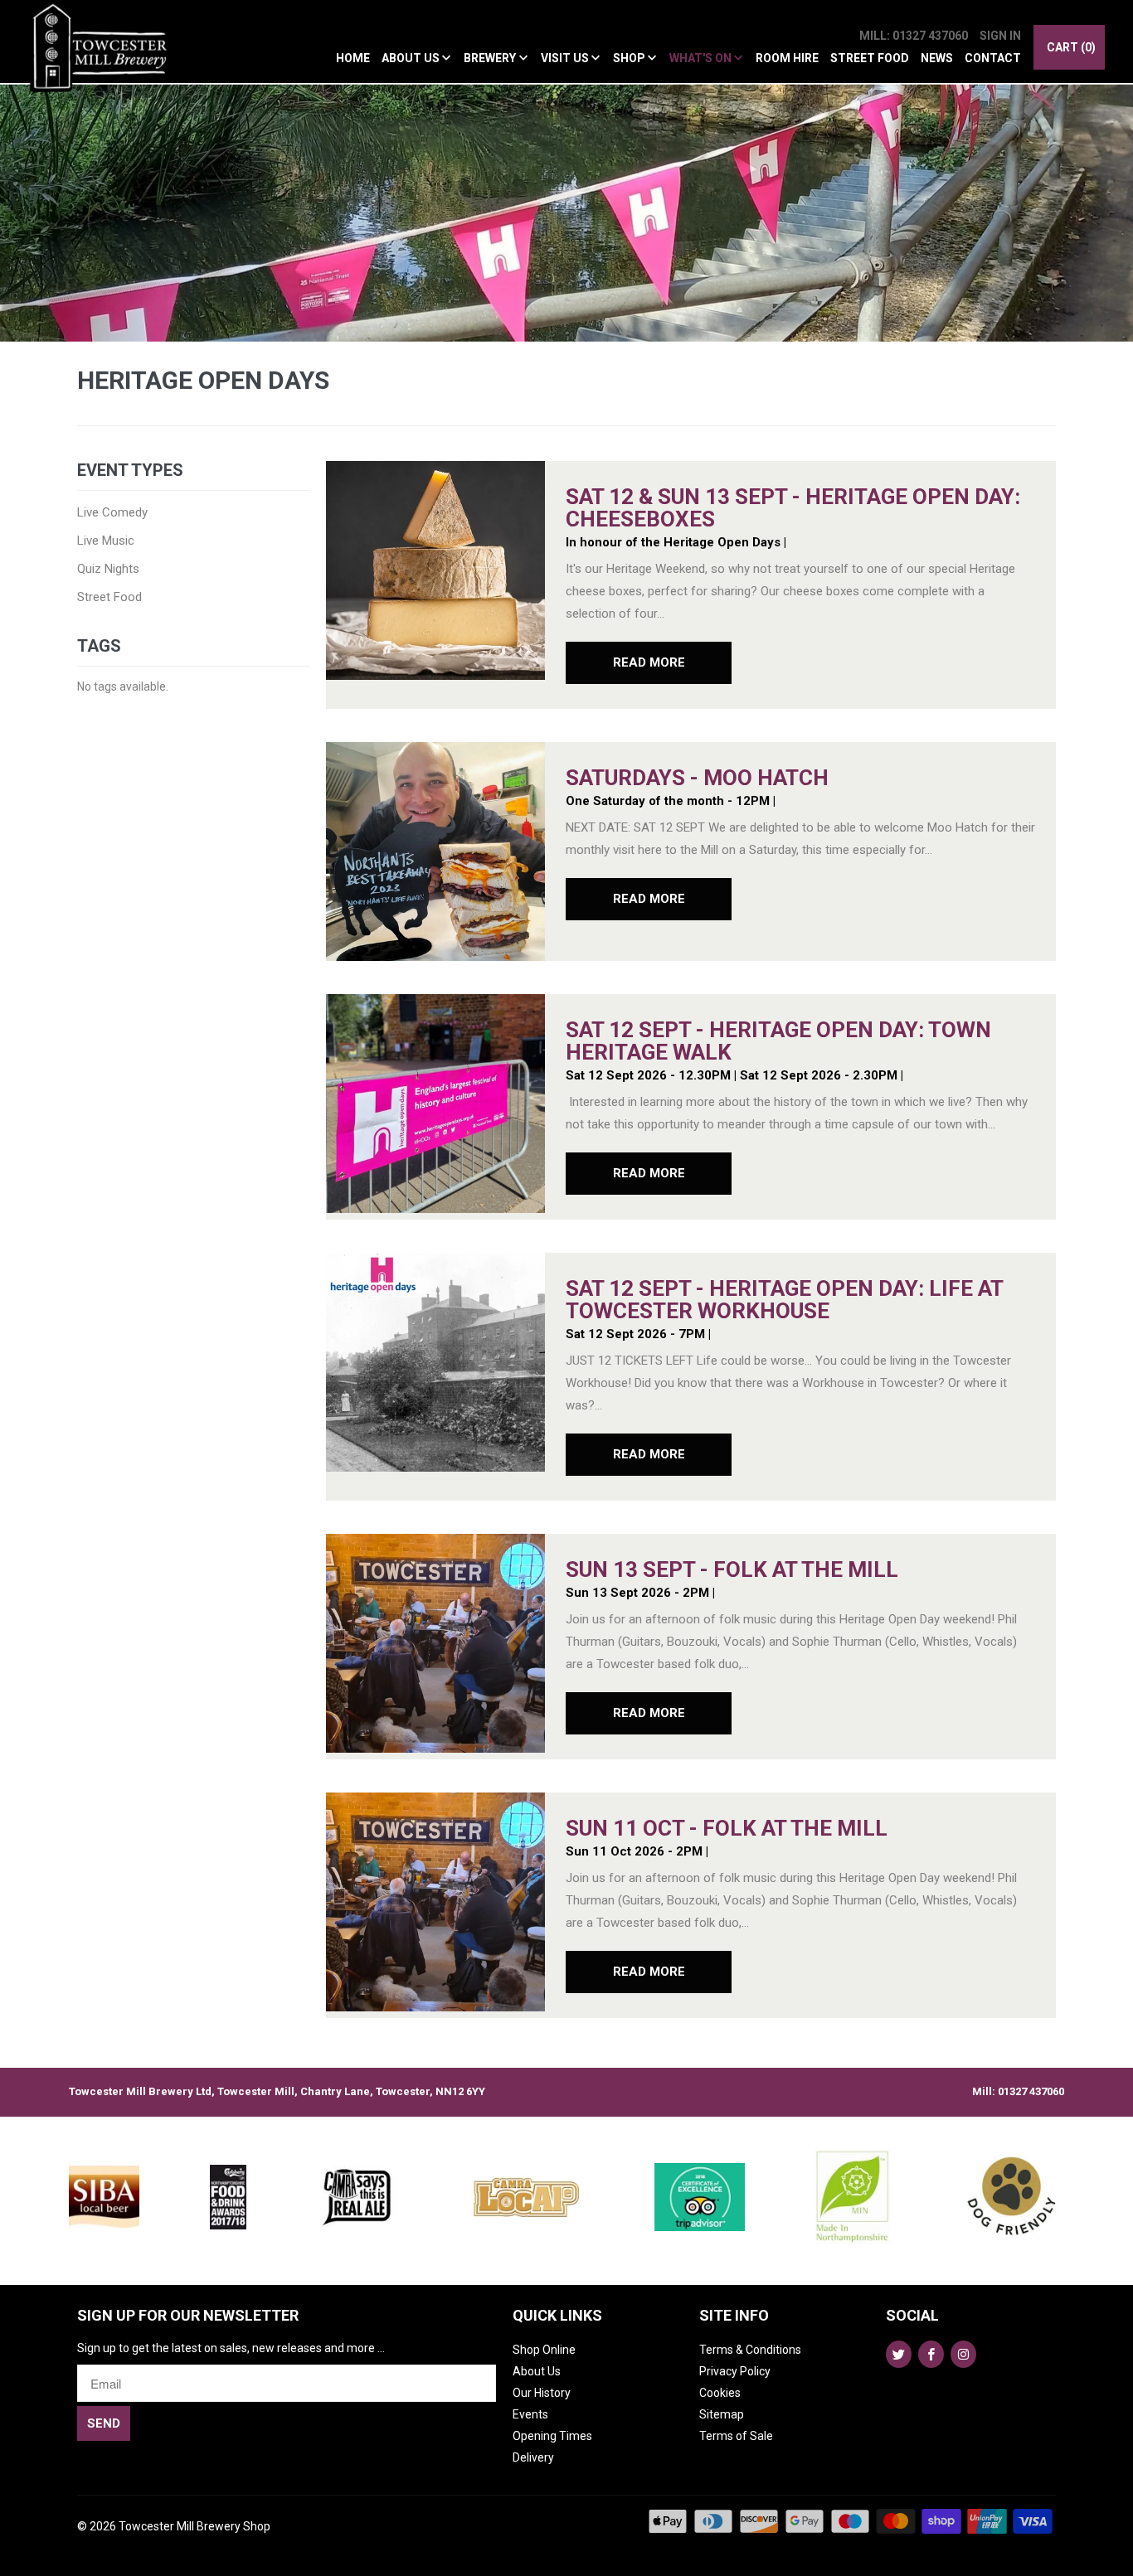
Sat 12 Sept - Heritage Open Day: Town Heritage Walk (778, 1041)
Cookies (720, 2393)
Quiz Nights (108, 569)
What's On (702, 58)
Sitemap (722, 2414)
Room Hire (787, 58)
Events (530, 2414)
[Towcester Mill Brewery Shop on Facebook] (931, 2354)
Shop (630, 58)
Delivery (533, 2457)
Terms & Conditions (750, 2350)
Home (353, 58)
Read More (649, 662)
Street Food (870, 58)
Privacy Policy (735, 2371)
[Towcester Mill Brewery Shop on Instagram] (963, 2354)
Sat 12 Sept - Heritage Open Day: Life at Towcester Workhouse (784, 1300)
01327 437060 (1031, 2091)
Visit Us (566, 58)
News (937, 58)
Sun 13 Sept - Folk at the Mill (732, 1569)
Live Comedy (112, 512)
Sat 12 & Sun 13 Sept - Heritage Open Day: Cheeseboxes (793, 508)
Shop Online (544, 2350)
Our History (542, 2393)
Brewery (491, 58)
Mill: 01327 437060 (914, 36)
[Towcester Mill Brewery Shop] (103, 51)
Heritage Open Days (203, 380)
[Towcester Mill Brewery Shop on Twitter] (899, 2354)
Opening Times (552, 2436)
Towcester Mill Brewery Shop (195, 2526)
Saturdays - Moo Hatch (697, 778)
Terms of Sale (736, 2436)
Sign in (1000, 36)
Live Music (106, 541)
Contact (993, 58)
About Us (412, 58)
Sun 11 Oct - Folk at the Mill (727, 1828)
